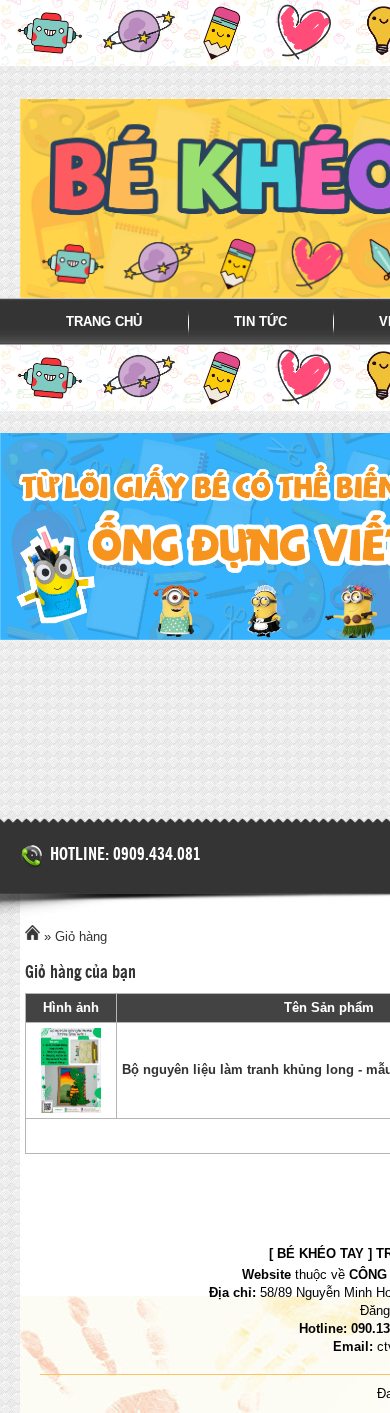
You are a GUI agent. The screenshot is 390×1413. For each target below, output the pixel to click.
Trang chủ (104, 321)
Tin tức (260, 321)
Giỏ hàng (81, 936)
